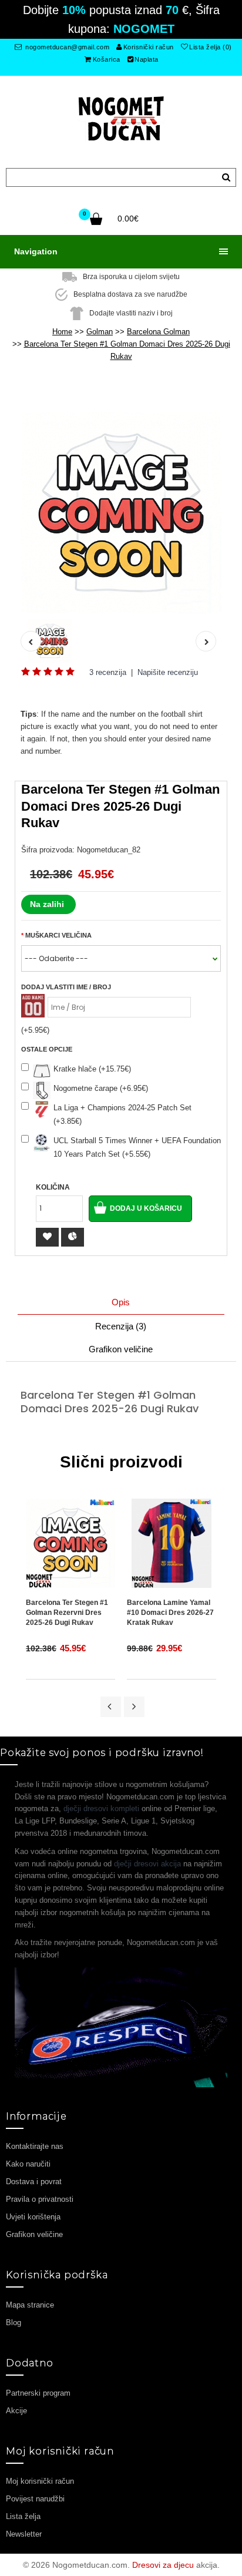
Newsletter (24, 2534)
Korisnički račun (149, 47)
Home (62, 332)
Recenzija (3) (121, 1326)
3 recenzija (108, 672)
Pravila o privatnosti (40, 2199)
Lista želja (23, 2516)
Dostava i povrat (34, 2182)
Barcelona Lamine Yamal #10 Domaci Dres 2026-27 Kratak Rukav (170, 1613)
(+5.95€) (35, 1030)
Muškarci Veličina (58, 935)
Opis (121, 1302)
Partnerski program (38, 2393)
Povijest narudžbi (35, 2499)
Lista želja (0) (211, 47)
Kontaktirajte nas (35, 2146)
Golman (100, 332)
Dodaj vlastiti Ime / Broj (66, 987)
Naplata (147, 59)
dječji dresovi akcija (147, 1864)
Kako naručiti (28, 2164)
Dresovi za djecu (163, 2565)
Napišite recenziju (168, 672)
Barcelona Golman (158, 332)
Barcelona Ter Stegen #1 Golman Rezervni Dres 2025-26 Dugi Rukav (67, 1613)
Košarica (107, 59)
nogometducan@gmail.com (67, 47)
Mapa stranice (30, 2305)
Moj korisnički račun (40, 2481)
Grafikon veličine (121, 1349)
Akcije (16, 2411)
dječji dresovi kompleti (101, 1808)
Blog (14, 2323)
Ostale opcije (47, 1049)
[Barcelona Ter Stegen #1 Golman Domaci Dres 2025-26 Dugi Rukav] (121, 513)
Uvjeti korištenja (33, 2217)
